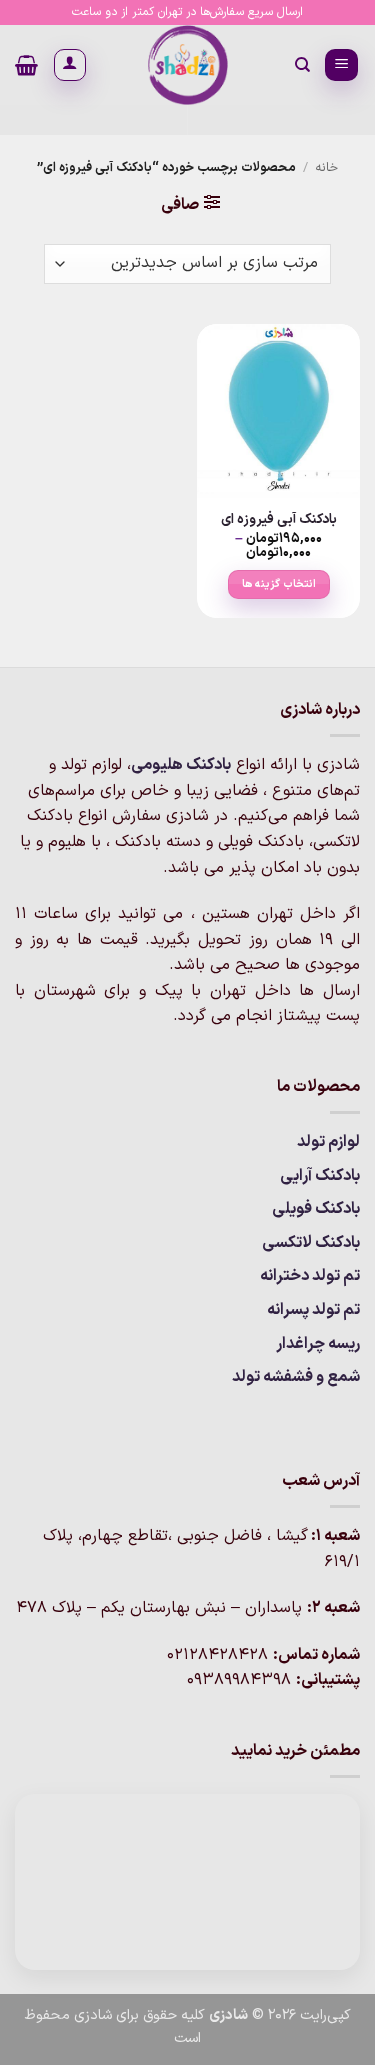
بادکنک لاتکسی (311, 1243)
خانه (326, 167)
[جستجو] (301, 65)
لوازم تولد (328, 1142)
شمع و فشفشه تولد (296, 1377)
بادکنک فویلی (316, 1209)
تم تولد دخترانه (310, 1276)
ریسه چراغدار (318, 1344)
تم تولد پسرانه (313, 1310)
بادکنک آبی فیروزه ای (279, 520)
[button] (341, 65)
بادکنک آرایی (320, 1176)
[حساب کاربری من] (70, 65)
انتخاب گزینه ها (279, 584)
